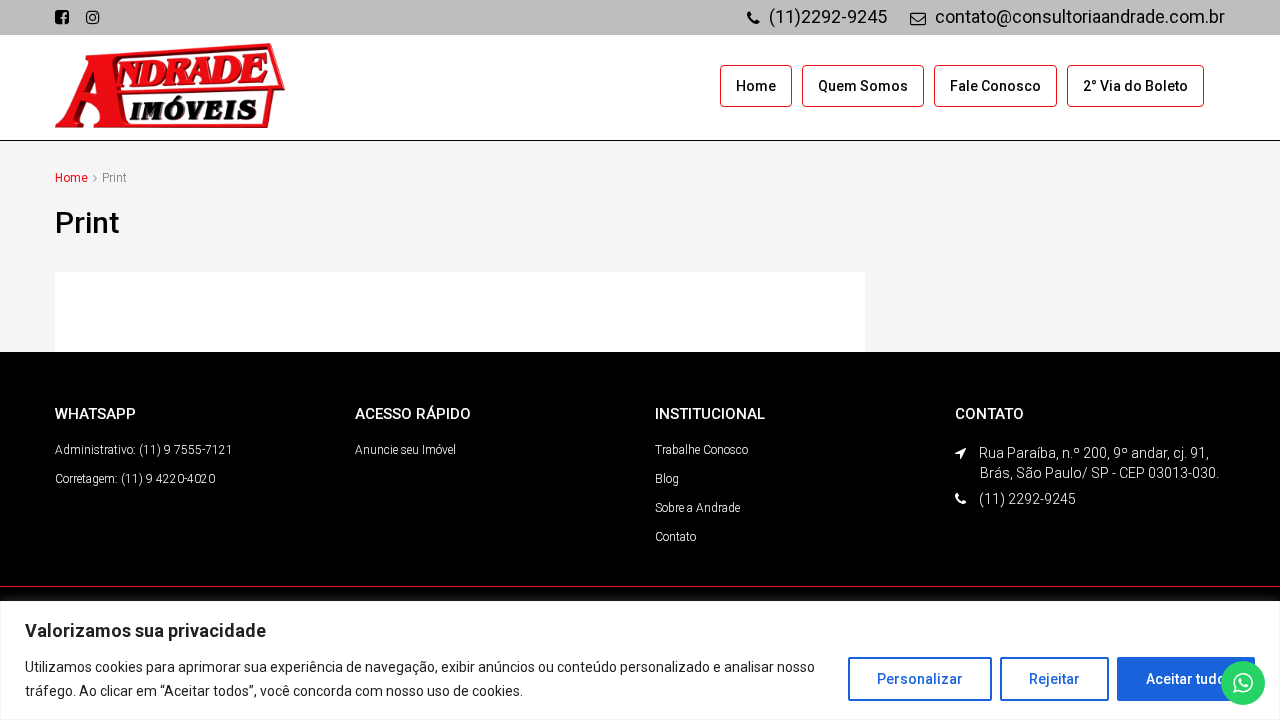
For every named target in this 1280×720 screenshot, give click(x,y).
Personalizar (920, 679)
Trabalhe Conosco (701, 450)
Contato (675, 537)
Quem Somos (863, 86)
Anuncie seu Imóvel (405, 450)
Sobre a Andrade (697, 508)
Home (756, 86)
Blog (667, 479)
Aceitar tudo (1186, 679)
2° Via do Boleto (1135, 86)
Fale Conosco (995, 86)
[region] (640, 660)
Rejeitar (1054, 679)
